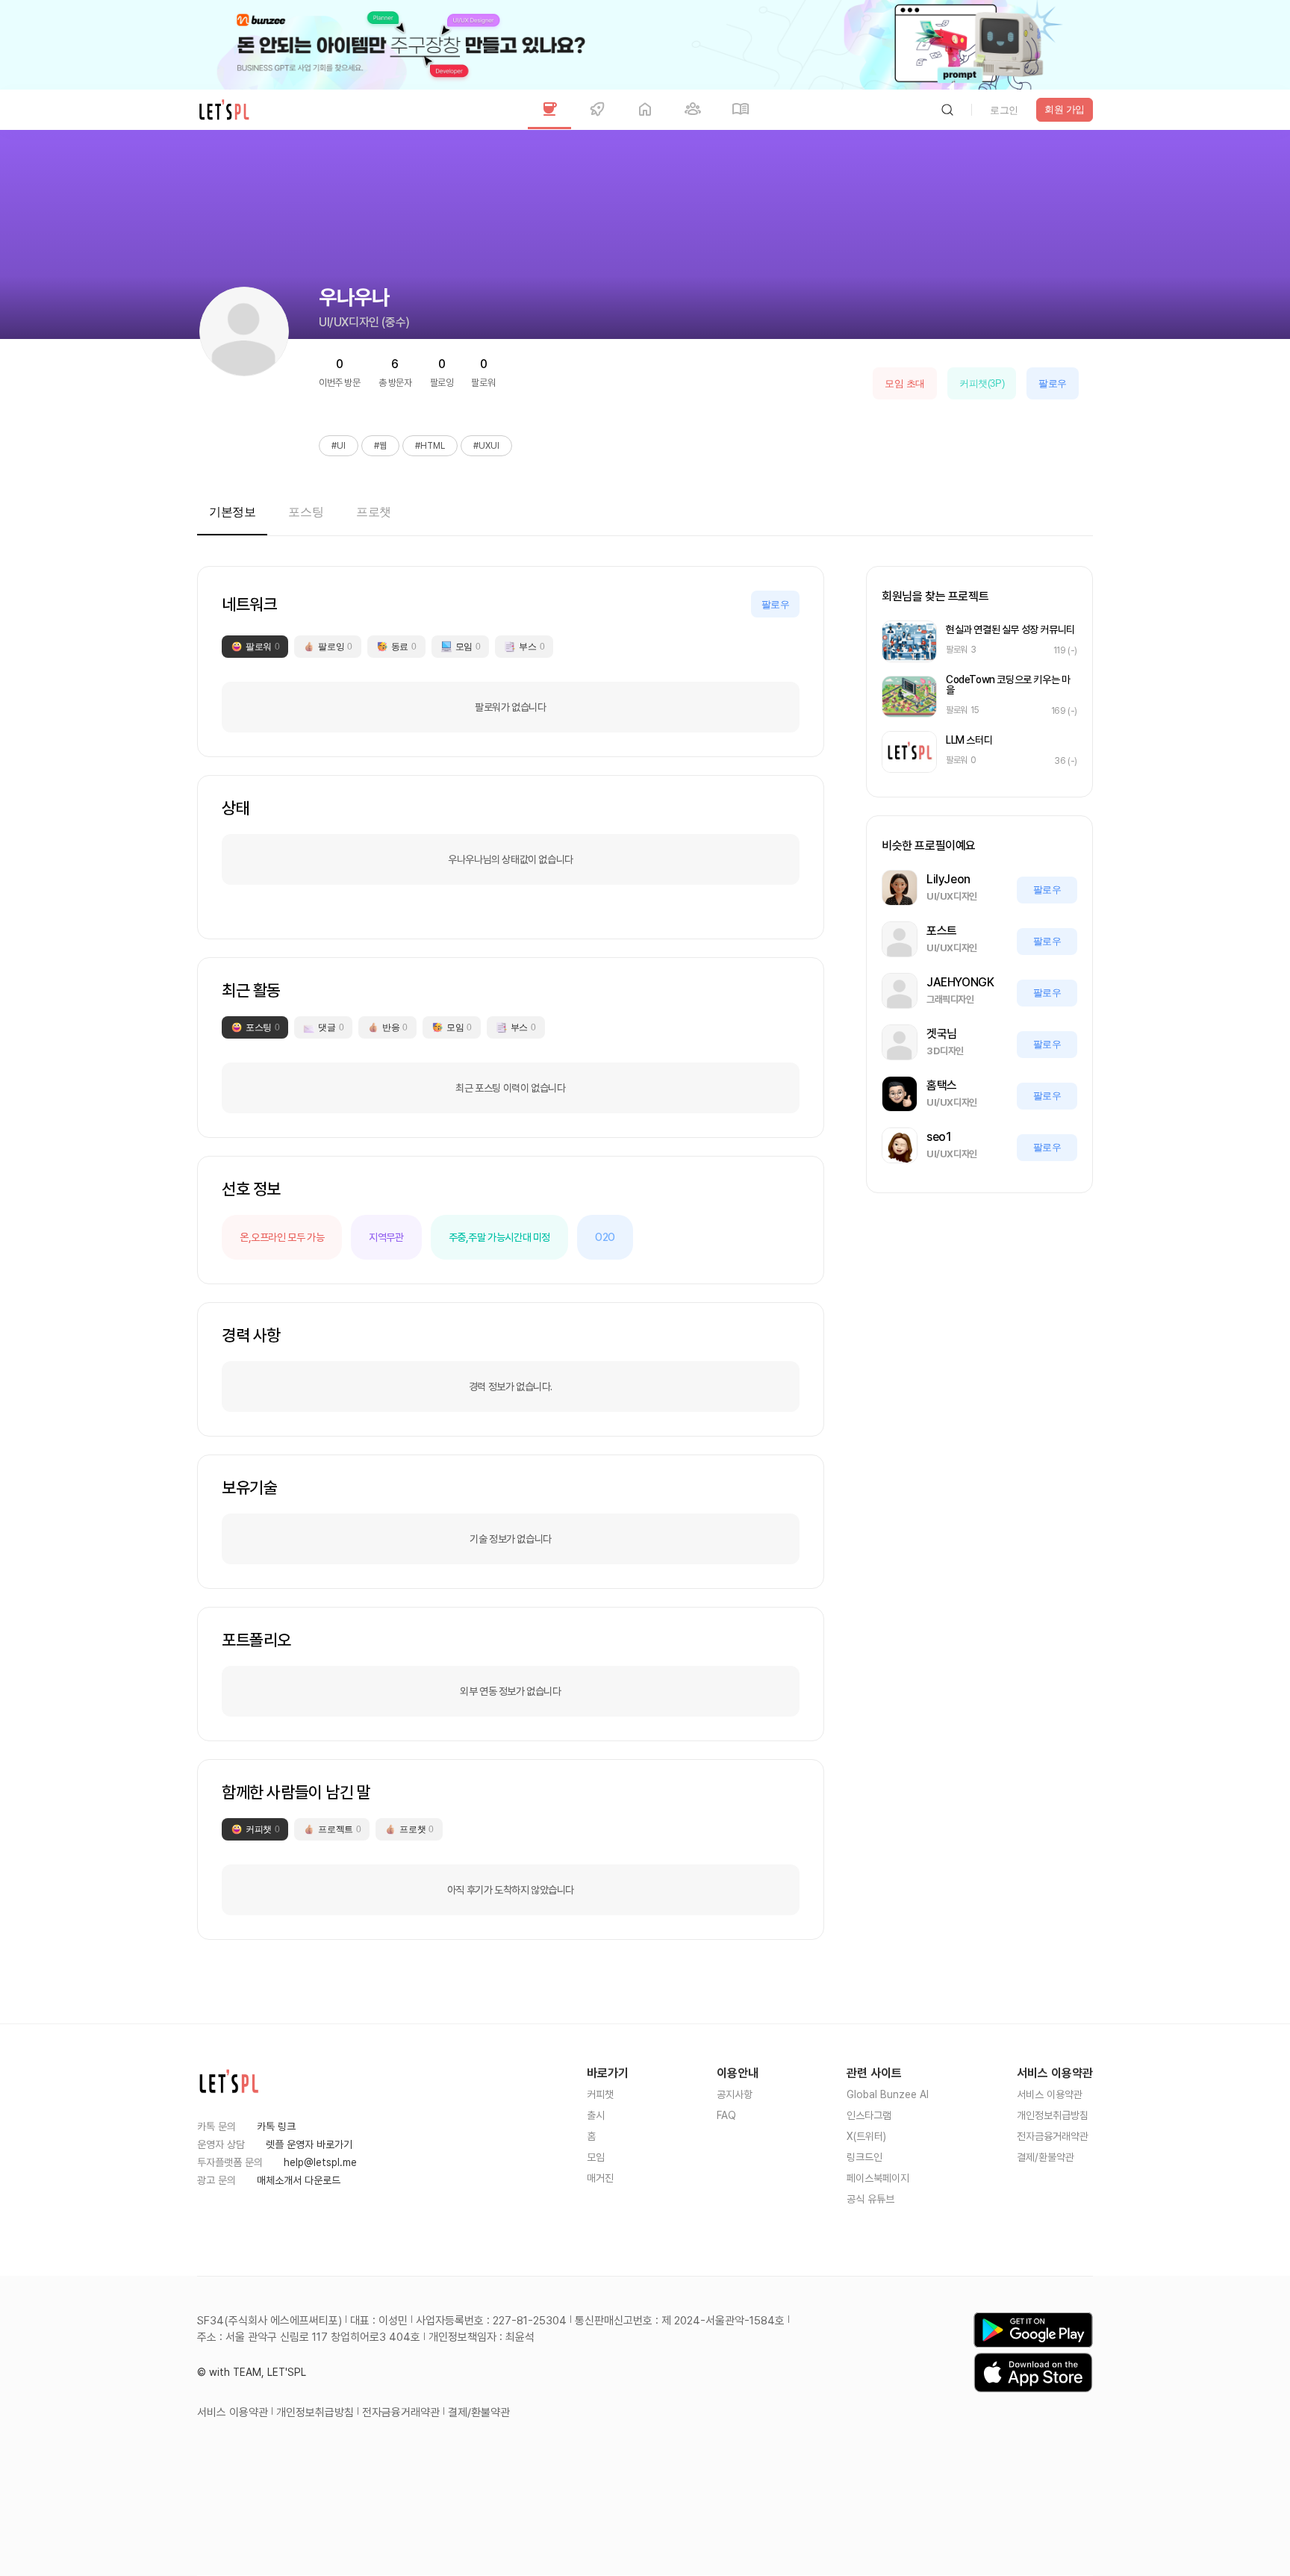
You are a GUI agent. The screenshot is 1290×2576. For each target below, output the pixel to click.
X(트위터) (866, 2136)
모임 (596, 2157)
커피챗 (600, 2094)
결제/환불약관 (1046, 2157)
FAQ (726, 2115)
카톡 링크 (276, 2127)
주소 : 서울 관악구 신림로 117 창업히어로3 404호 (309, 2337)
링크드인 (864, 2157)
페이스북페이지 (878, 2178)
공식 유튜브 (870, 2199)
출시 (596, 2115)
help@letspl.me (320, 2162)
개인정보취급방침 (1053, 2115)
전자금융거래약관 (1053, 2136)
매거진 (600, 2178)
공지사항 (735, 2094)
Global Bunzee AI (888, 2094)
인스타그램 (869, 2115)
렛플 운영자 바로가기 (309, 2144)
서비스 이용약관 (1050, 2094)
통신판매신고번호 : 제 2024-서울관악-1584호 (680, 2321)
